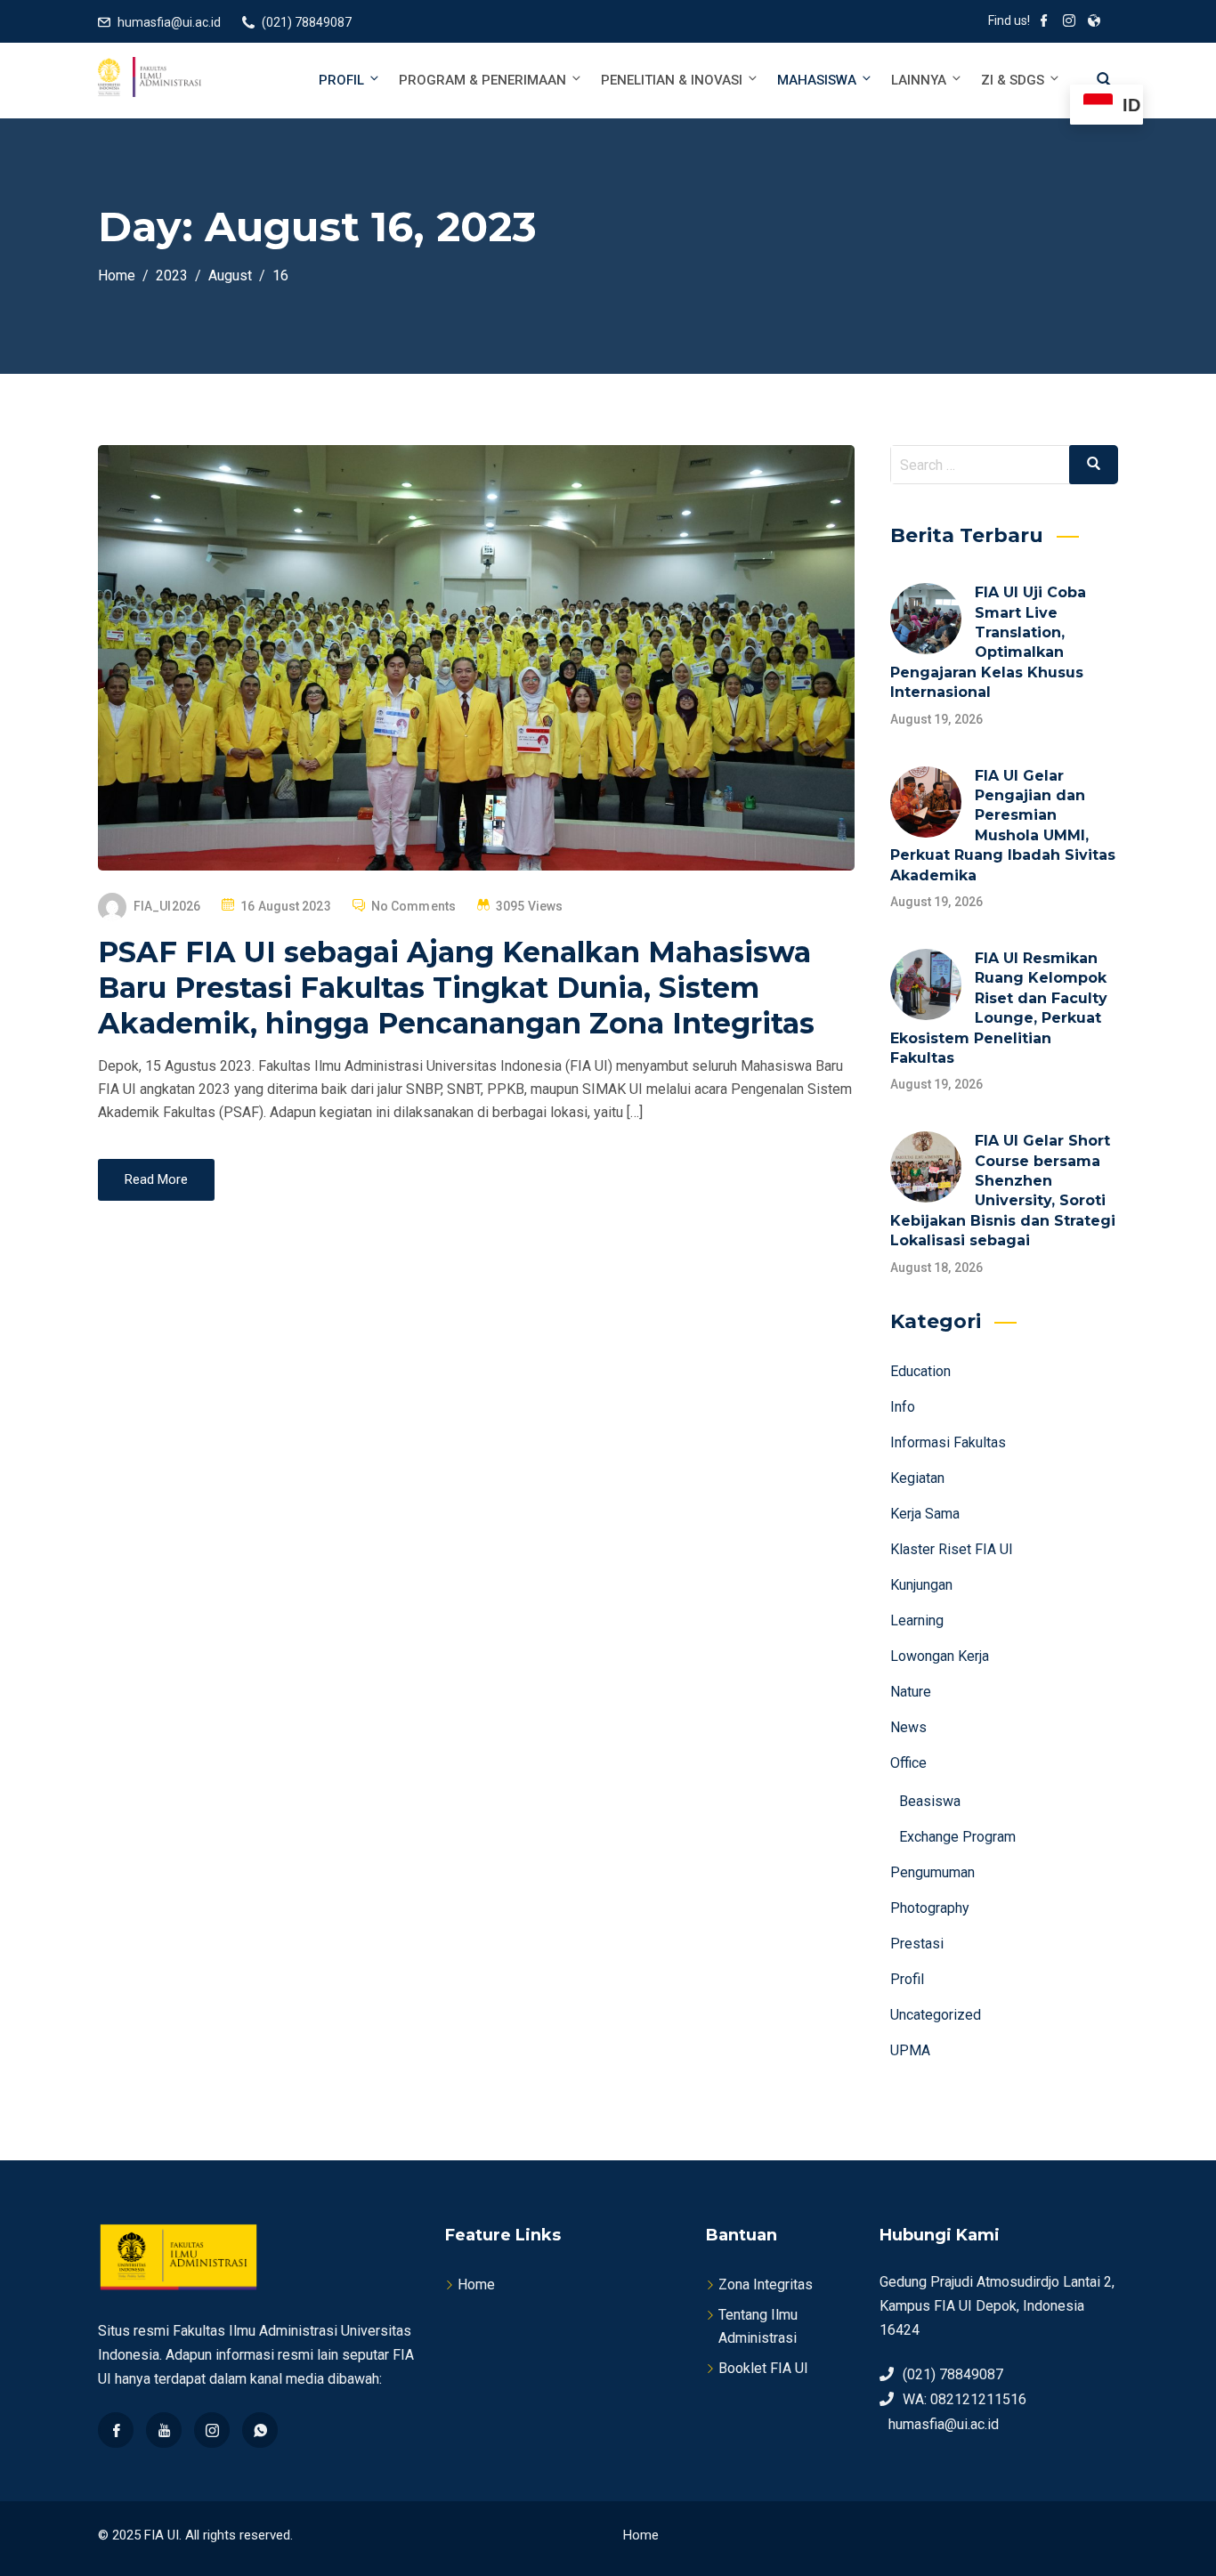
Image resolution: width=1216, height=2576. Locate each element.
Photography (930, 1908)
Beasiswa (930, 1801)
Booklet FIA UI (763, 2368)
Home (476, 2284)
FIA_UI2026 (167, 906)
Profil (341, 80)
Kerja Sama (925, 1514)
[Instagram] (212, 2430)
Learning (917, 1620)
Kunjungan (921, 1585)
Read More (156, 1179)
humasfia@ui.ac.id (169, 22)
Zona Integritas (766, 2284)
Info (903, 1407)
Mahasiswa (817, 80)
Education (920, 1371)
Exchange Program (957, 1837)
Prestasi (917, 1944)
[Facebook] (116, 2430)
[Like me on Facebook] (1044, 22)
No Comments (413, 906)
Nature (911, 1692)
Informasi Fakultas (948, 1442)
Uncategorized (936, 2015)
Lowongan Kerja (940, 1656)
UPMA (910, 2050)
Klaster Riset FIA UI (952, 1549)
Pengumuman (932, 1872)
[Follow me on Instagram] (1069, 22)
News (908, 1727)
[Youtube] (164, 2430)
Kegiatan (917, 1478)
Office (908, 1763)
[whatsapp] (260, 2430)
